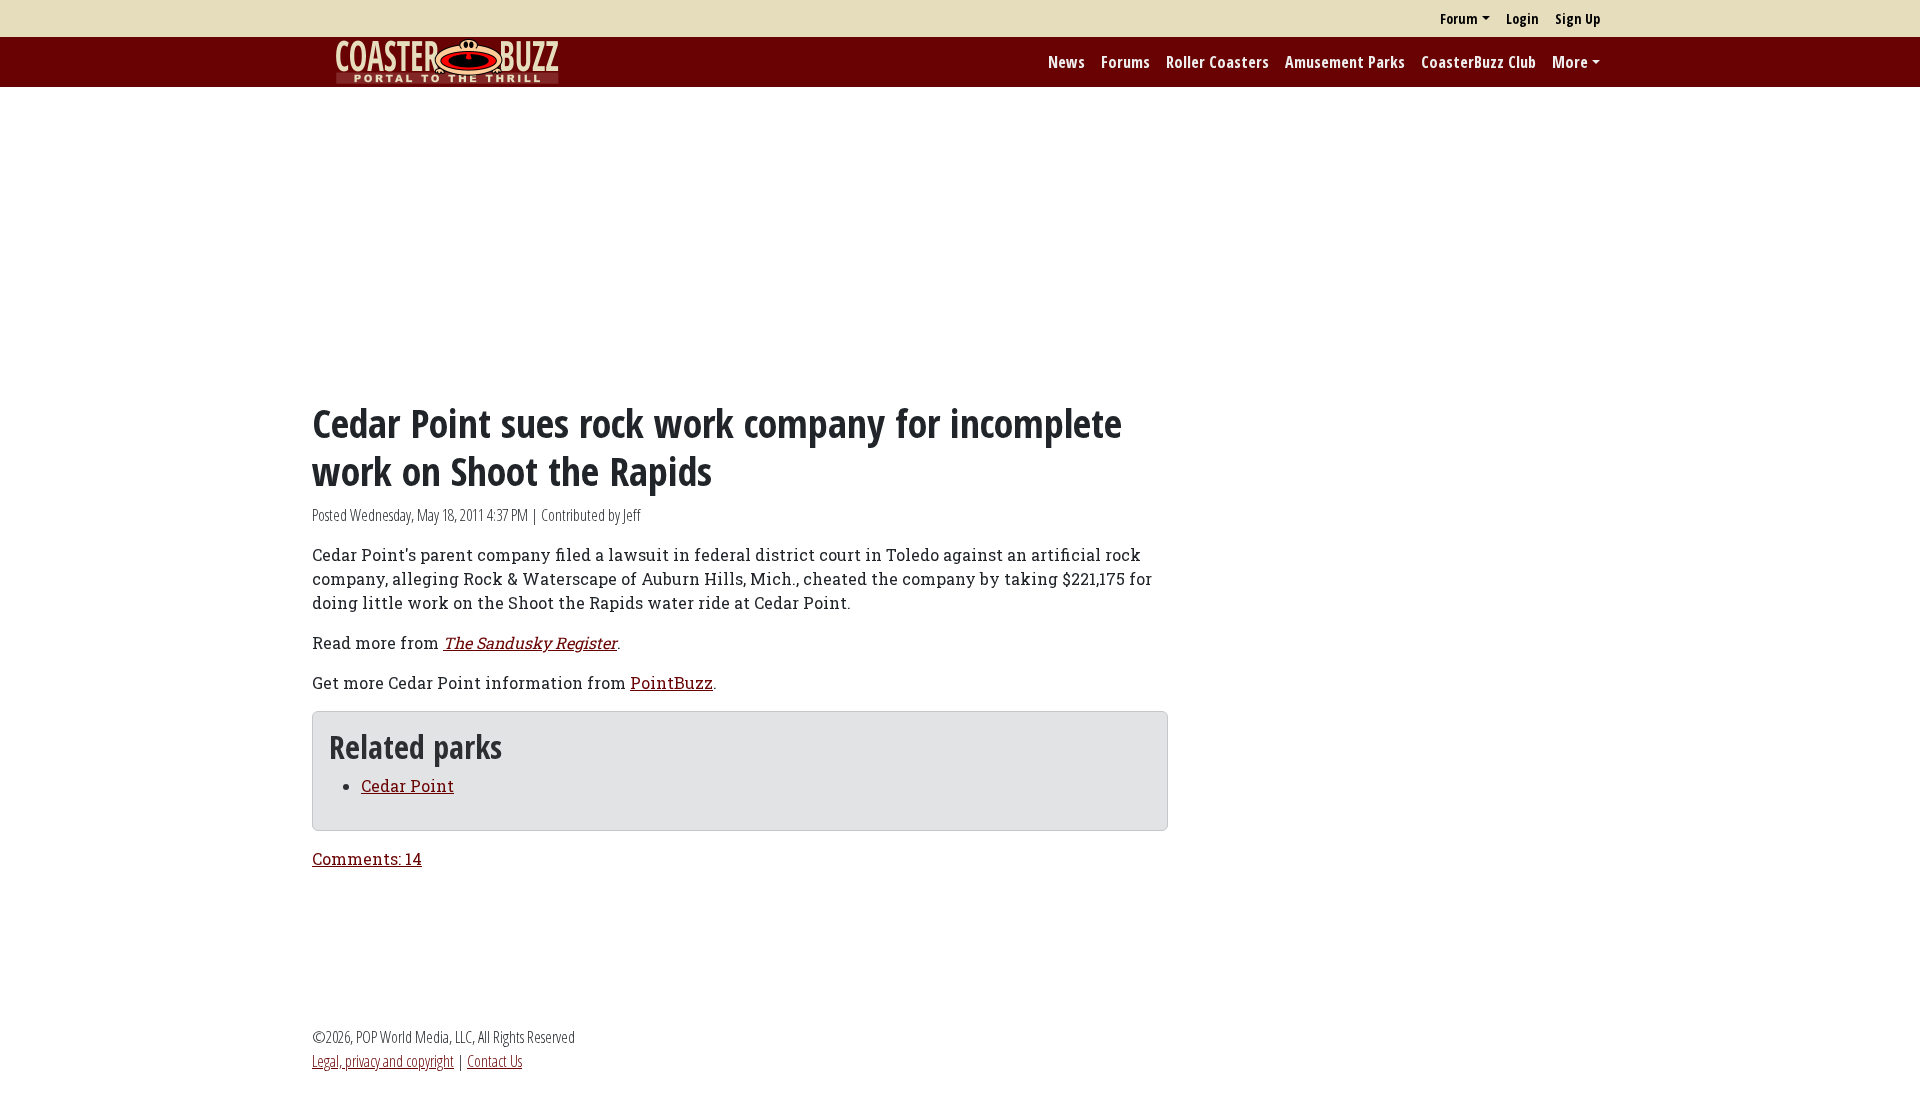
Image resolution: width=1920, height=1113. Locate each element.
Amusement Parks (1345, 62)
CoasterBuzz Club (1478, 62)
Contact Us (494, 1061)
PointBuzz (671, 682)
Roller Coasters (1217, 62)
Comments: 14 (367, 858)
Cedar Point (407, 785)
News (1066, 62)
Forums (1125, 62)
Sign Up (1577, 18)
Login (1522, 18)
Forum (1459, 18)
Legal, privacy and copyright (383, 1061)
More (1570, 62)
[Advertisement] (960, 243)
